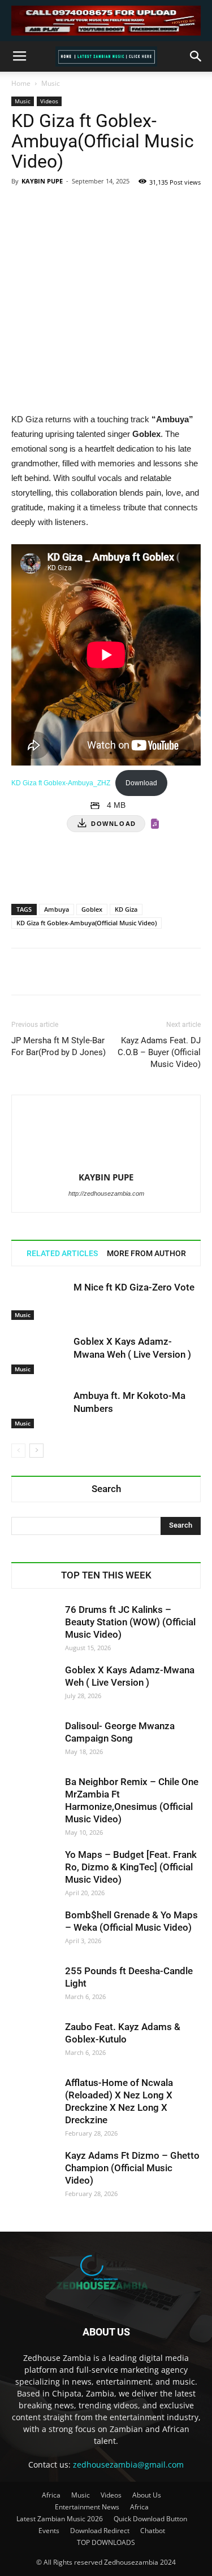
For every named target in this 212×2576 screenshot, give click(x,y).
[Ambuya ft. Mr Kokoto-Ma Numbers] (40, 1409)
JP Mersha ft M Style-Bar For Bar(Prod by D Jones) (59, 1046)
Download (141, 783)
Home (21, 83)
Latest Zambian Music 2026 (60, 2519)
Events (49, 2531)
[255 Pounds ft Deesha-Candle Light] (34, 1987)
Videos (49, 101)
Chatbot (153, 2531)
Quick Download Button (150, 2519)
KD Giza (126, 909)
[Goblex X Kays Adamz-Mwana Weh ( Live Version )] (40, 1355)
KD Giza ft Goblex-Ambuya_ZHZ (61, 783)
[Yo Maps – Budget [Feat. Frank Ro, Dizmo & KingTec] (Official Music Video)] (34, 1871)
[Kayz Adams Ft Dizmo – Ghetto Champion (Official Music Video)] (34, 2172)
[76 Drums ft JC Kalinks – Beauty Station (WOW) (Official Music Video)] (34, 1626)
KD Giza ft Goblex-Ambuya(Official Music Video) (86, 923)
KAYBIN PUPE (42, 181)
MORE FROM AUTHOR (146, 1253)
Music (51, 83)
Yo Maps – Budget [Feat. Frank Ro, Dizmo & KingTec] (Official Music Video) (131, 1867)
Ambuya (57, 909)
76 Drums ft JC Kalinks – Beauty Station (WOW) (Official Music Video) (130, 1622)
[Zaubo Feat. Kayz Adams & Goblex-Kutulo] (34, 2043)
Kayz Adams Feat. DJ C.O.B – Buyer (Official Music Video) (159, 1052)
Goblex (92, 909)
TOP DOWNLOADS (106, 2542)
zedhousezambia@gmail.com (128, 2465)
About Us (147, 2495)
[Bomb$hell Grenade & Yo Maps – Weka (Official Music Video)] (34, 1931)
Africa (51, 2495)
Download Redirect (100, 2531)
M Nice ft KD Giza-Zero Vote (134, 1287)
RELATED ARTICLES (62, 1253)
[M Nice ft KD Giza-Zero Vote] (40, 1300)
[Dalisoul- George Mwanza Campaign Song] (34, 1742)
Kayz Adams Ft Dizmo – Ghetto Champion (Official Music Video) (132, 2168)
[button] (196, 56)
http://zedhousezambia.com (106, 1193)
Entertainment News (87, 2507)
